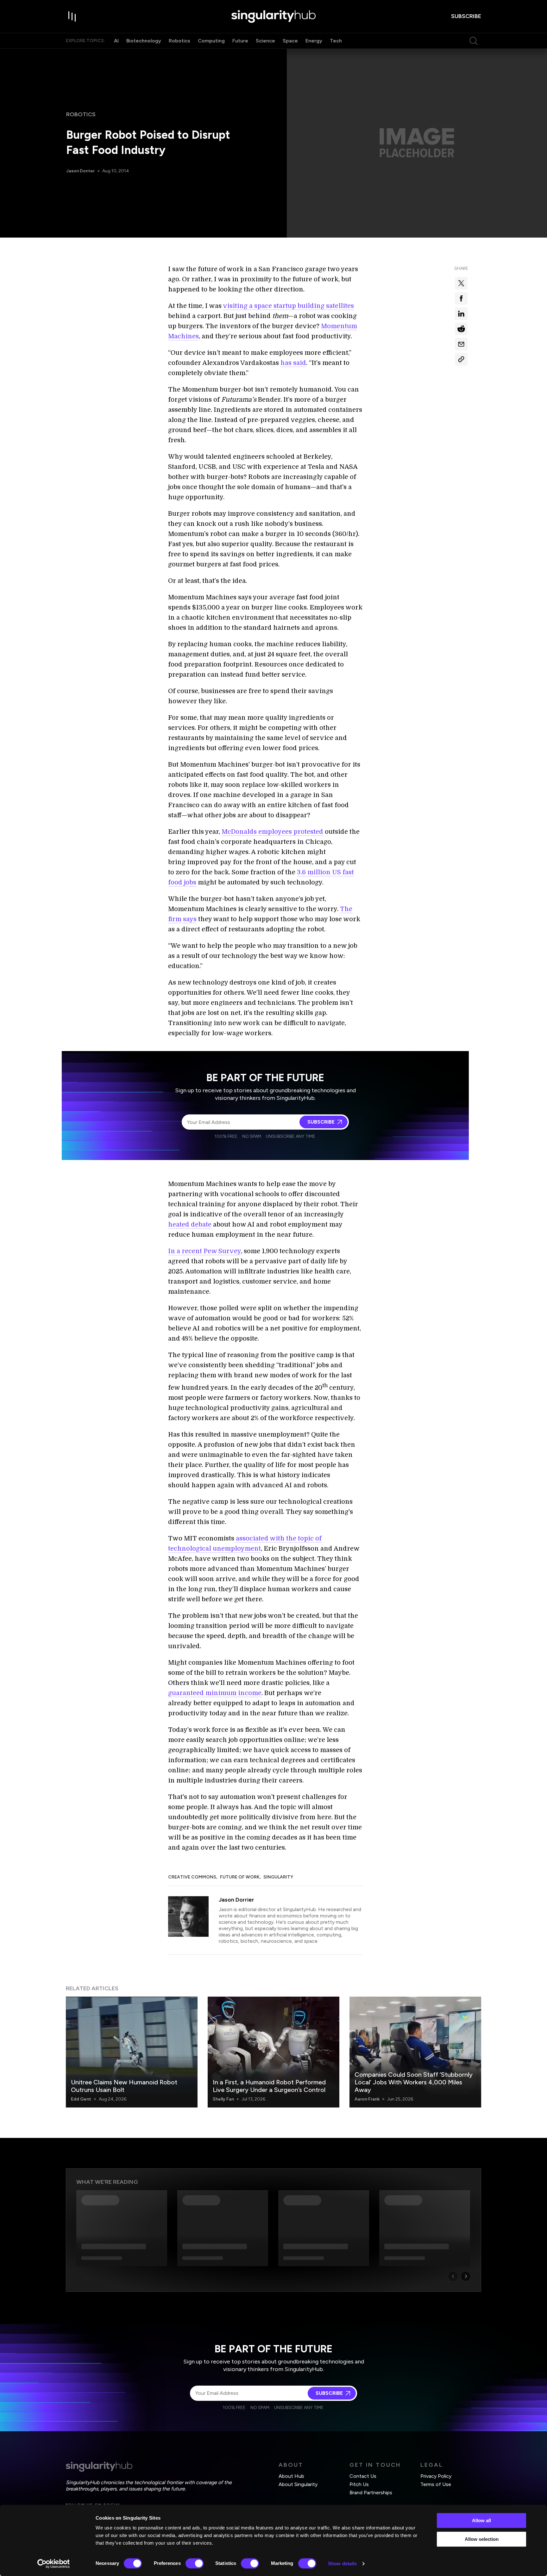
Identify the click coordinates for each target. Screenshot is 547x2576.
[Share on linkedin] (461, 314)
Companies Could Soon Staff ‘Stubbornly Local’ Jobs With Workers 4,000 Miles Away (414, 2082)
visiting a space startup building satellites (288, 306)
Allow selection (482, 2539)
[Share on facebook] (461, 298)
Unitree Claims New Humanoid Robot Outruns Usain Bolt (124, 2086)
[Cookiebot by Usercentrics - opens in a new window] (54, 2564)
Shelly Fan (223, 2099)
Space (290, 41)
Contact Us (363, 2476)
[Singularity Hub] (273, 16)
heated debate (190, 1224)
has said (293, 363)
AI (116, 41)
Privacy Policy (436, 2476)
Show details (342, 2563)
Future (240, 41)
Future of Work (240, 1877)
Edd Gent (81, 2099)
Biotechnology (144, 41)
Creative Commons (192, 1877)
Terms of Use (436, 2484)
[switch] (195, 2563)
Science (265, 41)
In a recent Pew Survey (204, 1251)
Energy (314, 41)
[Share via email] (461, 344)
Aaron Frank (367, 2099)
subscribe (466, 16)
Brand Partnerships (371, 2493)
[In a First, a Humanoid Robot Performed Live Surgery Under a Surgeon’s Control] (273, 2052)
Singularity (278, 1877)
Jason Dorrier (80, 171)
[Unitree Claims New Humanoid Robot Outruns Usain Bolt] (132, 2052)
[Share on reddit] (461, 329)
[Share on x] (461, 283)
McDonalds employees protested (272, 832)
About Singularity (298, 2484)
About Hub (291, 2476)
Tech (336, 41)
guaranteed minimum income (215, 1693)
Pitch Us (359, 2484)
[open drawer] (72, 16)
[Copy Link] (461, 359)
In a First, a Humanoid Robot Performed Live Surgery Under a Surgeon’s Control (269, 2086)
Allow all (481, 2520)
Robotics (179, 41)
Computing (211, 41)
